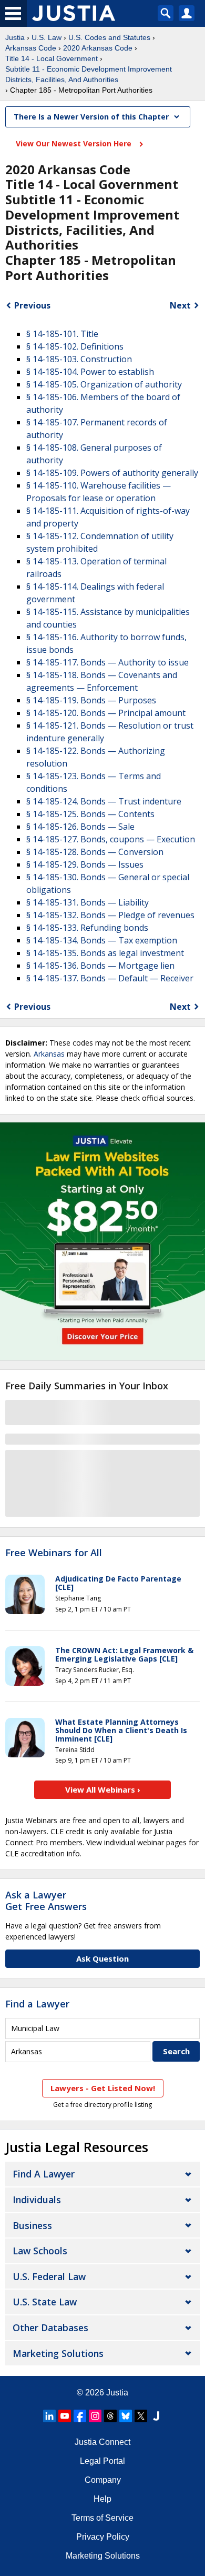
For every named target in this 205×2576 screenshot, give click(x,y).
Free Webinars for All (54, 1553)
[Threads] (110, 2416)
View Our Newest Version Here (75, 143)
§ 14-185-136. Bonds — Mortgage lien (100, 966)
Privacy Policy (103, 2537)
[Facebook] (80, 2416)
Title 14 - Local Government (52, 58)
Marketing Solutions (58, 2353)
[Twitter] (141, 2416)
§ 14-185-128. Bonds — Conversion (95, 852)
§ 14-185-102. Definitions (75, 346)
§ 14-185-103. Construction (79, 359)
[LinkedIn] (49, 2416)
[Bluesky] (126, 2416)
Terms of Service (102, 2518)
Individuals (37, 2200)
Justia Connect (102, 2442)
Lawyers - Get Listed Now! (103, 2088)
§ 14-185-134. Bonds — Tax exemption (102, 940)
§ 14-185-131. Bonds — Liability (88, 902)
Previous (32, 305)
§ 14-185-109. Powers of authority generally (112, 473)
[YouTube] (65, 2416)
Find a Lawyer (37, 2004)
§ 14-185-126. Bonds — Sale (80, 827)
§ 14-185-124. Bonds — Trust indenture (104, 801)
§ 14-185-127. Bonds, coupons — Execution (111, 839)
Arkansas (49, 1054)
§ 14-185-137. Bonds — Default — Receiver (110, 978)
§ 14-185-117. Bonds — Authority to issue (107, 662)
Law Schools (40, 2251)
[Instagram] (95, 2416)
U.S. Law (47, 37)
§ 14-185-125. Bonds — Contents (90, 814)
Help (102, 2499)
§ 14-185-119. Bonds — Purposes (91, 700)
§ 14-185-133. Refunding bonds (87, 928)
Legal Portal (102, 2461)
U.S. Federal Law (49, 2276)
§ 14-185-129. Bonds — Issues (85, 864)
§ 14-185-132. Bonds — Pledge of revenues (110, 915)
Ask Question (102, 1958)
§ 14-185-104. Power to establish (90, 372)
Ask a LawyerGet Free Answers (46, 1901)
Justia (15, 37)
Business (32, 2225)
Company (103, 2480)
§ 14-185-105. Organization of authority (104, 384)
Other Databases (50, 2328)
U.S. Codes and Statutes (109, 37)
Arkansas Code (31, 48)
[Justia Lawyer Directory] (156, 2416)
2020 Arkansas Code (98, 48)
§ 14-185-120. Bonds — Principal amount (106, 713)
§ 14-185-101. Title (62, 334)
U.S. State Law (45, 2302)
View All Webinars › (103, 1789)
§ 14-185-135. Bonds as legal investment (105, 953)
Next (180, 305)
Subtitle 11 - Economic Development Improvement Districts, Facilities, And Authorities (89, 74)
